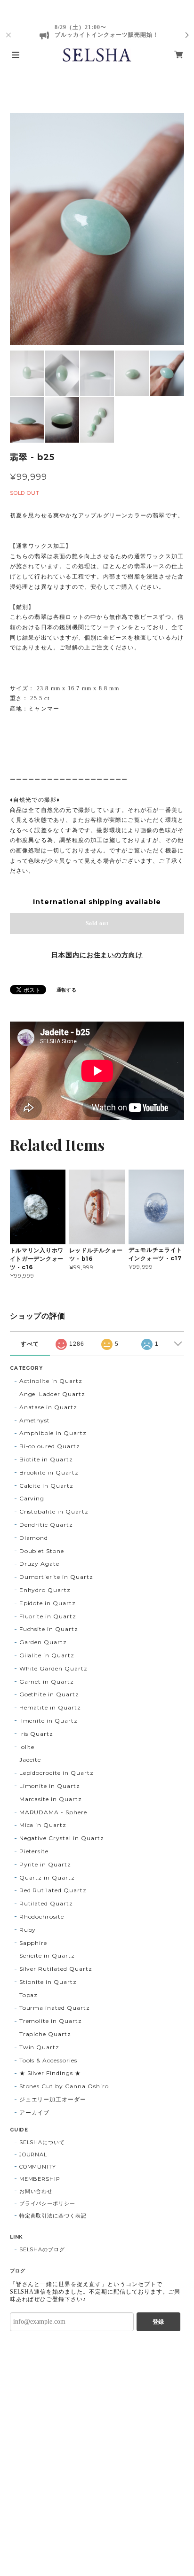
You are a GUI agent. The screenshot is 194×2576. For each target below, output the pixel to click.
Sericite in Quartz (47, 1955)
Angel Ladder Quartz (52, 1394)
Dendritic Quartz (46, 1525)
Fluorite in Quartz (48, 1616)
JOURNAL (33, 2154)
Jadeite (30, 1760)
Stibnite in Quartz (48, 1982)
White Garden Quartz (53, 1668)
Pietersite (34, 1851)
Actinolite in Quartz (51, 1381)
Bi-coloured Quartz (50, 1446)
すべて (30, 1344)
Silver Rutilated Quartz (56, 1969)
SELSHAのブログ (42, 2249)
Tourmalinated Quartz (55, 2008)
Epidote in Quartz (48, 1603)
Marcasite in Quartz (51, 1799)
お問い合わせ (36, 2191)
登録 (158, 2322)
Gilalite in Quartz (47, 1655)
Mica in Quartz (43, 1825)
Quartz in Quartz (47, 1877)
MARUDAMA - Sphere (53, 1812)
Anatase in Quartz (48, 1407)
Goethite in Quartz (49, 1694)
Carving (32, 1498)
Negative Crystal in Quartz (62, 1838)
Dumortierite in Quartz (56, 1577)
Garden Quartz (43, 1642)
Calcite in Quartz (46, 1486)
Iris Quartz (36, 1734)
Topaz (29, 1995)
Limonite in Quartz (50, 1786)
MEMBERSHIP (40, 2179)
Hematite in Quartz (50, 1707)
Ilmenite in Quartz (48, 1721)
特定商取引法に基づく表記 (53, 2216)
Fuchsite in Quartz (49, 1629)
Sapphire (33, 1943)
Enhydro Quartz (45, 1590)
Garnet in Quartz (47, 1682)
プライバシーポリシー (48, 2203)
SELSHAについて (42, 2142)
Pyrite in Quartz (45, 1864)
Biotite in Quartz (46, 1459)
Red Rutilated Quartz (53, 1890)
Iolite (27, 1747)
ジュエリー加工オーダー (53, 2099)
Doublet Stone (42, 1551)
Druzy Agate (40, 1564)
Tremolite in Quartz (51, 2021)
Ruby (28, 1930)
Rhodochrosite (42, 1916)
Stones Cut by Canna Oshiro (64, 2086)
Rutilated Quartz (46, 1903)
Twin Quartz (40, 2047)
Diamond (34, 1538)
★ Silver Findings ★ (50, 2073)
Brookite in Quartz (49, 1472)
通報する (67, 990)
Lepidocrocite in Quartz (57, 1773)
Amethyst (35, 1420)
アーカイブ (35, 2112)
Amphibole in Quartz (53, 1433)
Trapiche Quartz (45, 2034)
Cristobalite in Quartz (54, 1511)
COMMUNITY (38, 2167)
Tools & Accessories (48, 2060)
